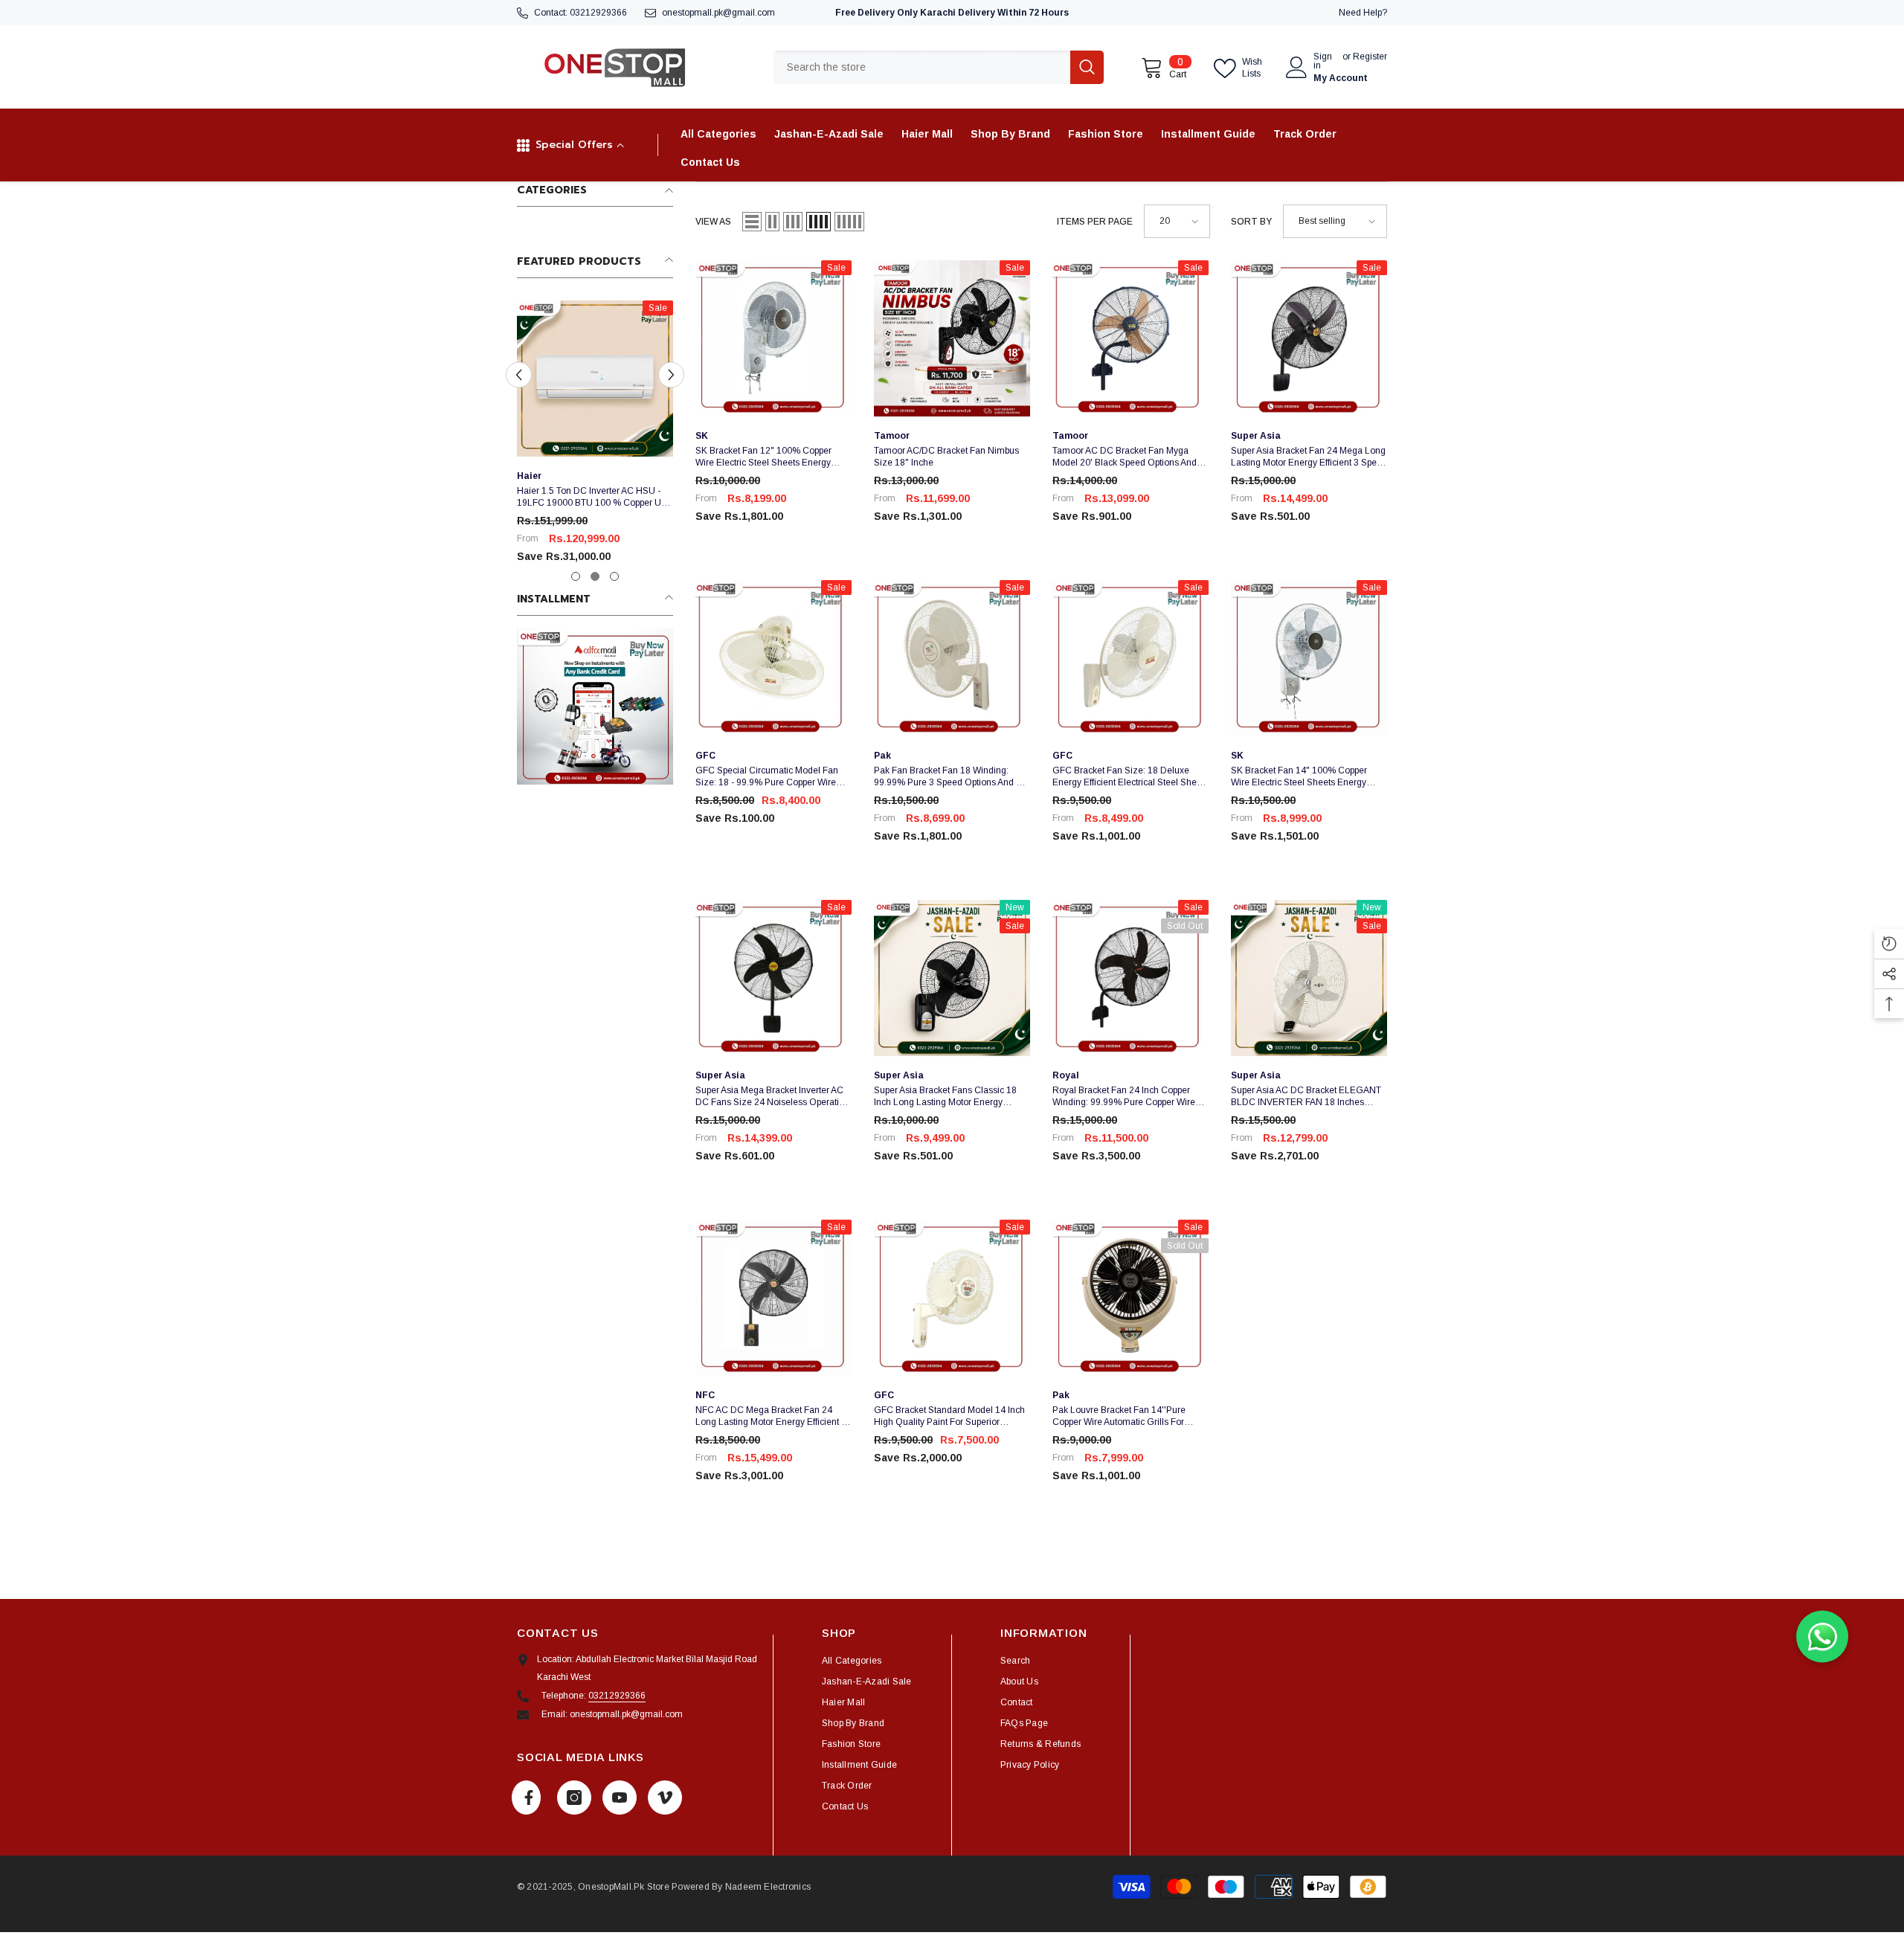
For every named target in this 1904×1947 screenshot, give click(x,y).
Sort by (1251, 222)
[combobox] (922, 67)
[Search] (939, 67)
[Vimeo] (665, 1798)
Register (1370, 57)
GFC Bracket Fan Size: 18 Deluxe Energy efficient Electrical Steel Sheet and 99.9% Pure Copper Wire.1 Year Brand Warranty (1128, 777)
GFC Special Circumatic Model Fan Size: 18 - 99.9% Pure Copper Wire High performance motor (767, 777)
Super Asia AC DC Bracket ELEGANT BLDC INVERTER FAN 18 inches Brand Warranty (1306, 1097)
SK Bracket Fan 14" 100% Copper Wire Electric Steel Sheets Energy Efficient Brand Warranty (1299, 777)
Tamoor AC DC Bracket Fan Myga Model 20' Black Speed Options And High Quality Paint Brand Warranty (1125, 457)
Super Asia (1256, 436)
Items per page (1095, 222)
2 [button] (595, 576)
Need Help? (1363, 13)
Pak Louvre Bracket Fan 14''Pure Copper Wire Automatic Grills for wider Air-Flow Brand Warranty (1119, 1416)
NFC (705, 1395)
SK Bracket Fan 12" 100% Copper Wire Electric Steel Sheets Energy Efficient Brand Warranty (763, 457)
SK (702, 436)
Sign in (1323, 61)
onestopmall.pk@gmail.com (718, 13)
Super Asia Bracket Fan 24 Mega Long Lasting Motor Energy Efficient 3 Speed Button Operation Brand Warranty (1309, 457)
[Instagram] (574, 1798)
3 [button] (614, 576)
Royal (1066, 1075)
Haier (529, 476)
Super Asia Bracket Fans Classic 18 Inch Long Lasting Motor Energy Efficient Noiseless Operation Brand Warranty (946, 1097)
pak (882, 756)
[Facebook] (526, 1798)
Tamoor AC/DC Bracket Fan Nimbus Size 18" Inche (946, 457)
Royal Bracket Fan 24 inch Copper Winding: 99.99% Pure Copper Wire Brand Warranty (1124, 1097)
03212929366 (598, 13)
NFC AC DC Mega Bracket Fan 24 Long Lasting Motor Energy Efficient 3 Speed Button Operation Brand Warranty (771, 1416)
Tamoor (892, 436)
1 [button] (576, 576)
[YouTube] (620, 1798)
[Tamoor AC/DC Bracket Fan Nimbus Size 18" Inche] (952, 338)
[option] (595, 438)
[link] (595, 707)
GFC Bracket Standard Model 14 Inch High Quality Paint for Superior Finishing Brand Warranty (949, 1416)
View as (713, 222)
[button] (519, 375)
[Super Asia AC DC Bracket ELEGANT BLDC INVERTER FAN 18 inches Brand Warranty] (1309, 978)
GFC (705, 756)
